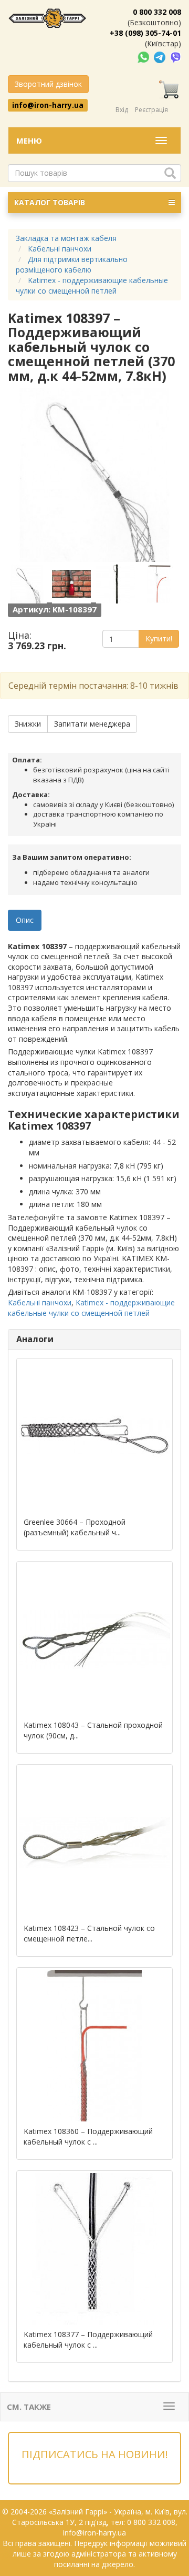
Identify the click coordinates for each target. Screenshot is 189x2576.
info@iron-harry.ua (48, 105)
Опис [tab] (25, 920)
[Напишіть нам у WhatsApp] (144, 57)
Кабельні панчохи (40, 1302)
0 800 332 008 (157, 12)
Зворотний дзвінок (48, 84)
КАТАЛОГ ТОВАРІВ (50, 202)
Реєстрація (151, 110)
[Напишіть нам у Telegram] (161, 57)
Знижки (28, 724)
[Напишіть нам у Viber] (176, 57)
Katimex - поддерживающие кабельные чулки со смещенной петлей (91, 1308)
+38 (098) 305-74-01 (145, 33)
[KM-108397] (29, 584)
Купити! (159, 638)
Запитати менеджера (92, 724)
